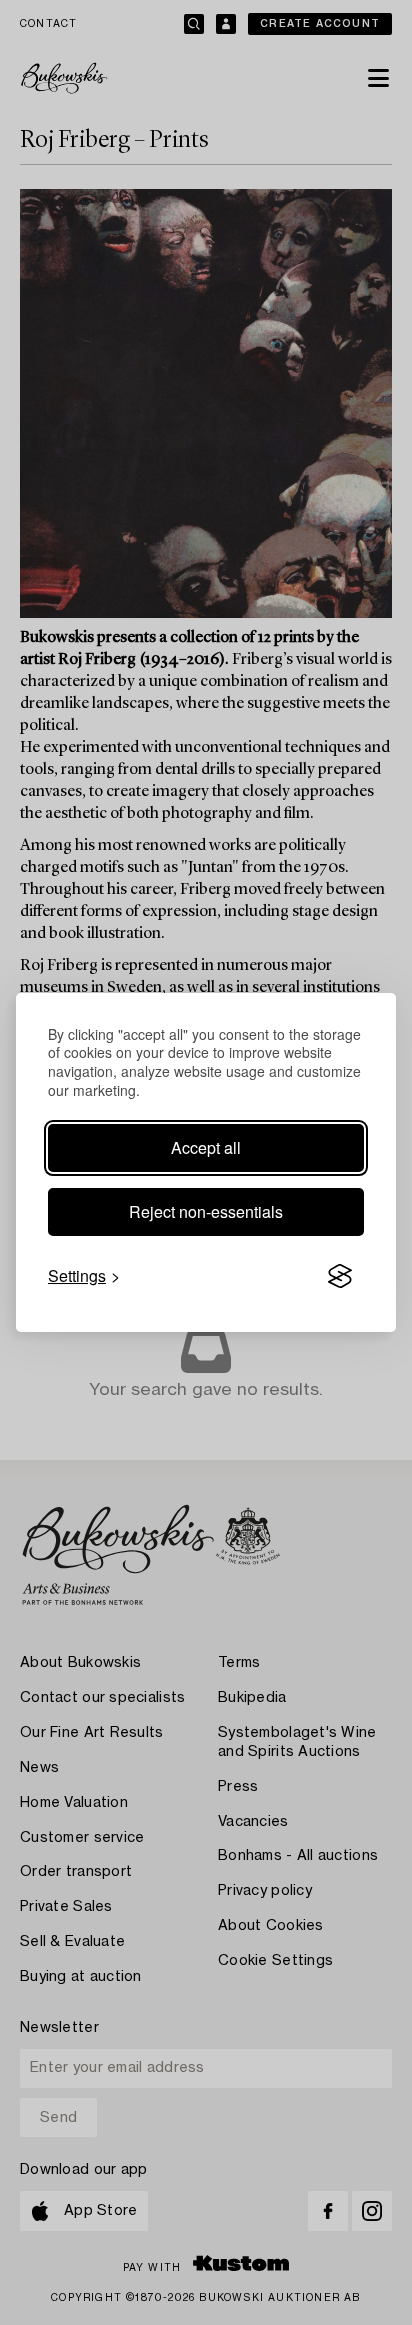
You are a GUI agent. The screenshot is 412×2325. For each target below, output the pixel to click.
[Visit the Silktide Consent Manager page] (340, 1276)
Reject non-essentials (206, 1211)
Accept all (206, 1147)
